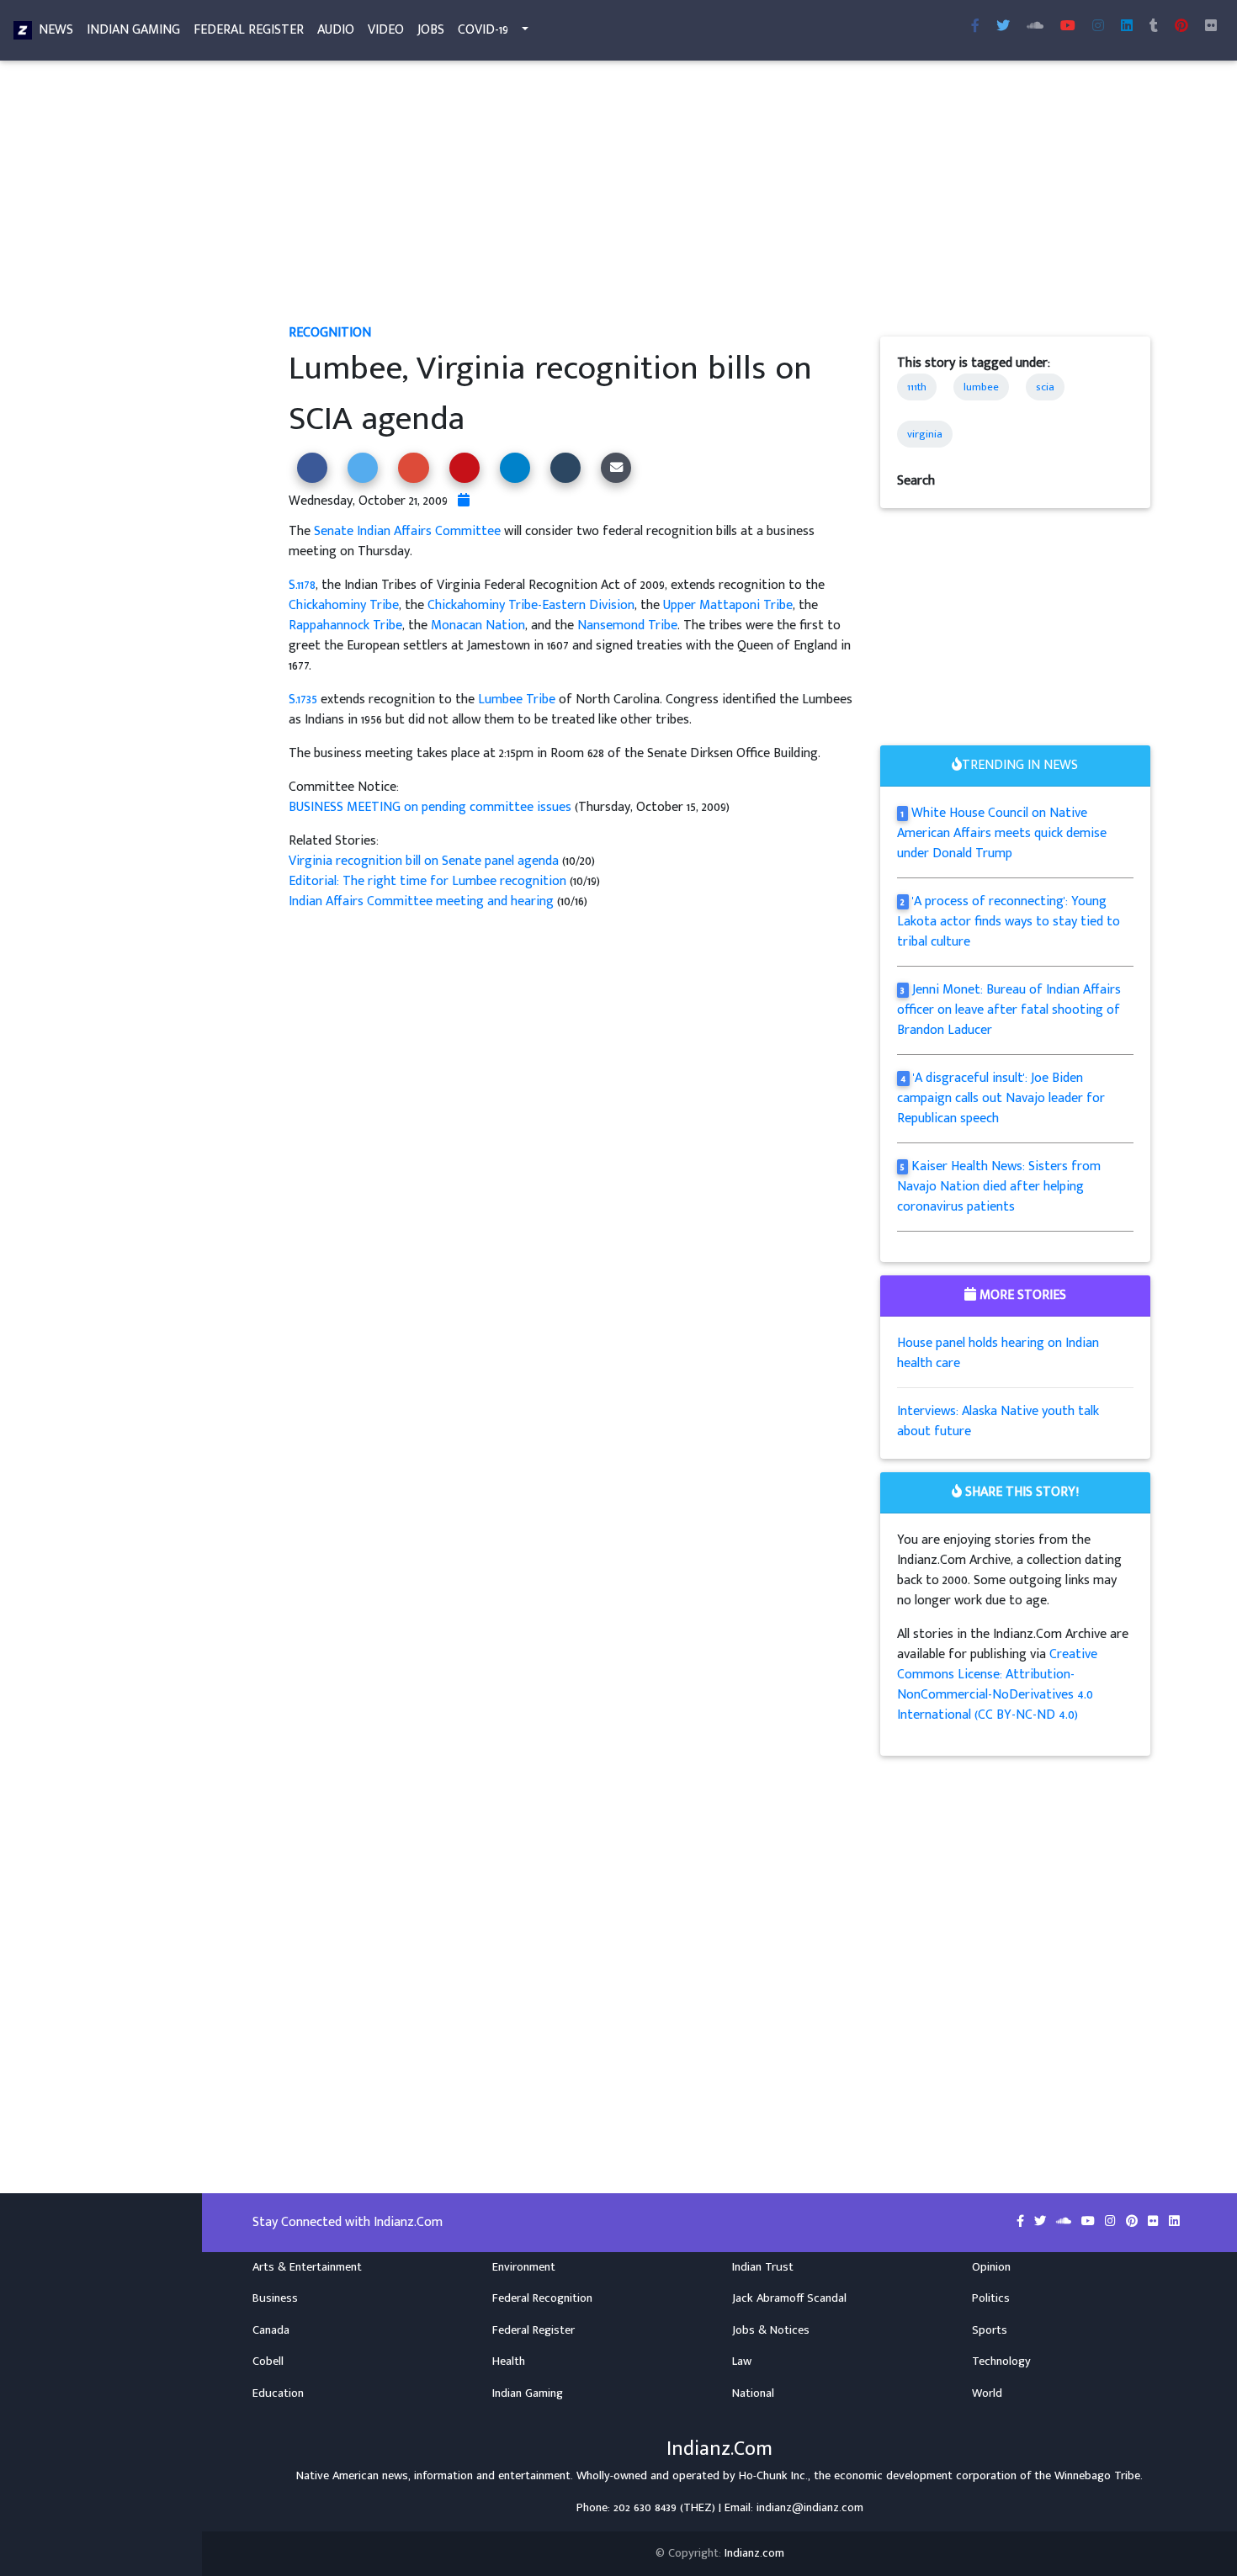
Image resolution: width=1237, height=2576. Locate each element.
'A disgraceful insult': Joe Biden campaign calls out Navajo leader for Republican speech (1001, 1098)
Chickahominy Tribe (344, 605)
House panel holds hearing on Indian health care (998, 1353)
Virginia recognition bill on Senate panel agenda (425, 861)
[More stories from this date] (464, 501)
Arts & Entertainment (307, 2267)
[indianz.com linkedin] (1127, 27)
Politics (991, 2298)
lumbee (981, 387)
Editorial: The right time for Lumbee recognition (429, 881)
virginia (925, 434)
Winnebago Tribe (1097, 2476)
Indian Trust (763, 2267)
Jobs (431, 30)
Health (509, 2361)
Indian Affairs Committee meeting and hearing (423, 901)
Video (386, 30)
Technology (1001, 2361)
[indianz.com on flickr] (1211, 27)
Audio (336, 30)
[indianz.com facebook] (975, 27)
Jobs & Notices (771, 2330)
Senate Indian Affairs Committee (407, 531)
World (987, 2393)
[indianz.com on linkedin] (1174, 2222)
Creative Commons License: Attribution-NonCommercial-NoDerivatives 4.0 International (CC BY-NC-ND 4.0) (997, 1685)
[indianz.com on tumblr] (1154, 27)
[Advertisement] (719, 199)
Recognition (330, 333)
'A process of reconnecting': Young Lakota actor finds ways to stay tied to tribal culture (1009, 922)
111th (917, 387)
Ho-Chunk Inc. (773, 2476)
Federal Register (249, 30)
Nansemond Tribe (627, 625)
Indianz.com (754, 2553)
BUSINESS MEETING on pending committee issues (430, 807)
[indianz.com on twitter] (1042, 2222)
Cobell (268, 2361)
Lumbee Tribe (517, 700)
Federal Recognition (542, 2298)
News (56, 30)
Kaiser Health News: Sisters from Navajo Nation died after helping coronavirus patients (999, 1187)
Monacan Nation (478, 625)
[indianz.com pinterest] (1181, 27)
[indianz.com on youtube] (1068, 27)
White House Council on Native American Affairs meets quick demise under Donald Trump (1002, 833)
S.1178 (302, 585)
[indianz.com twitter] (1003, 27)
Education (278, 2393)
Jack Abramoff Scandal (789, 2298)
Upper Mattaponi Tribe (728, 605)
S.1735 (303, 700)
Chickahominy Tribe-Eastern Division (531, 605)
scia (1045, 387)
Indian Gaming (133, 30)
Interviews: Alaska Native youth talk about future (998, 1421)
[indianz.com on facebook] (1022, 2222)
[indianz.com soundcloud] (1035, 27)
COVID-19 (483, 30)
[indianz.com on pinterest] (1133, 2222)
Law (742, 2361)
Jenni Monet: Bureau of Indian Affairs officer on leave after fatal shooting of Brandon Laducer (1009, 1010)
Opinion (991, 2267)
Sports (990, 2330)
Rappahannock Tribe (345, 625)
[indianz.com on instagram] (1112, 2222)
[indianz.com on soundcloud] (1065, 2222)
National (753, 2393)
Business (275, 2298)
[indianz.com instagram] (1098, 27)
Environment (524, 2267)
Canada (271, 2330)
